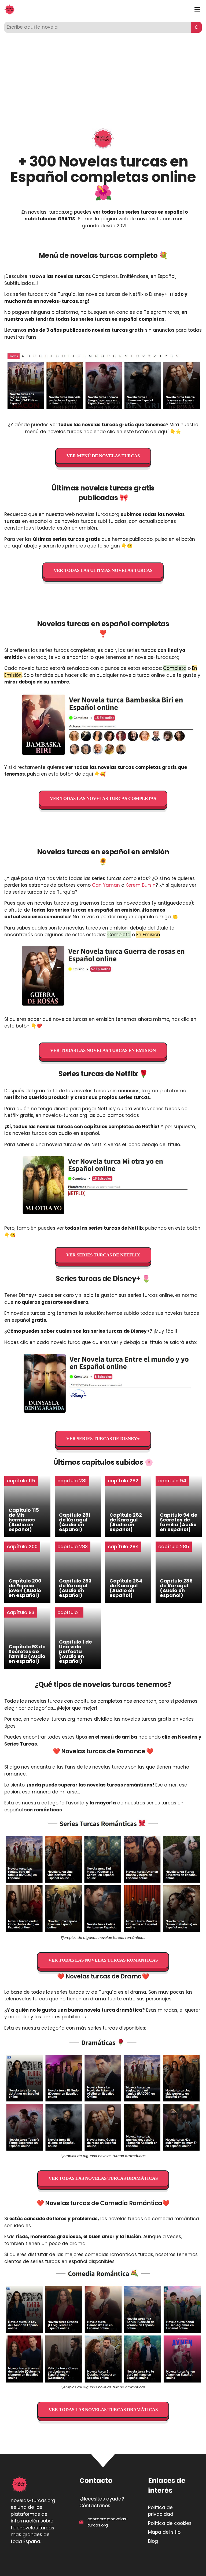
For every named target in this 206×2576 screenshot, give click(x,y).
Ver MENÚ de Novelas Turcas (103, 456)
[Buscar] (196, 27)
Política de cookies (170, 2523)
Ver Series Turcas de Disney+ (103, 1439)
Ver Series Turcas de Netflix (103, 1255)
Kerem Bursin (141, 885)
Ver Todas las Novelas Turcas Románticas (103, 1960)
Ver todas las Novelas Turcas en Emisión (103, 1050)
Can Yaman (106, 885)
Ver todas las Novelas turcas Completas (103, 798)
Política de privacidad (161, 2511)
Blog (153, 2541)
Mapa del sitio (164, 2532)
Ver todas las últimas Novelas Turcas (103, 570)
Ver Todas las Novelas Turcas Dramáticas (103, 2178)
